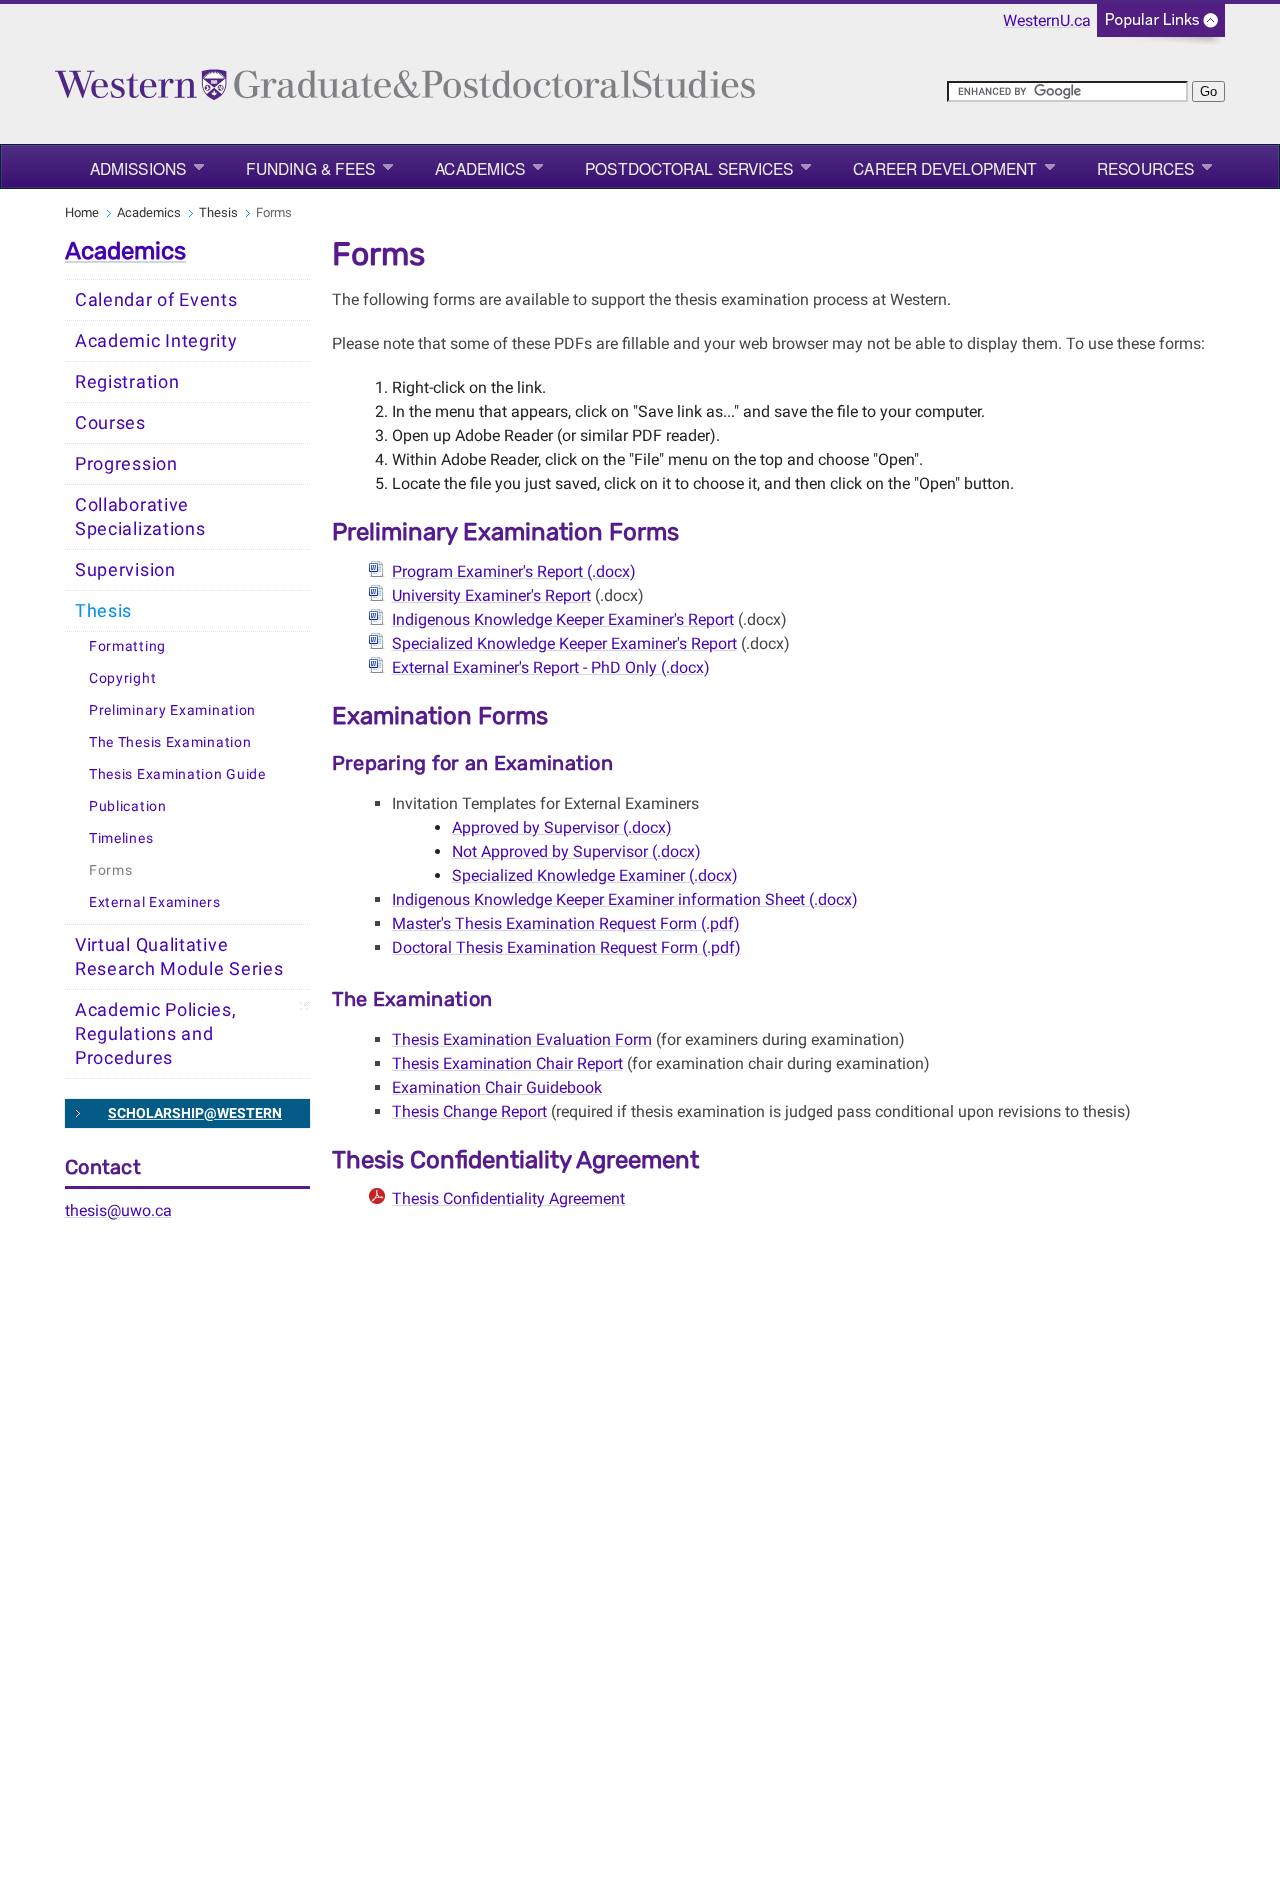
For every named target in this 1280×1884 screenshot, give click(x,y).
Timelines (121, 838)
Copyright (122, 678)
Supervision (125, 570)
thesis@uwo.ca (118, 1210)
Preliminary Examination (172, 710)
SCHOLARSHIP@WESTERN (195, 1113)
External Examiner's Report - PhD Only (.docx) (551, 667)
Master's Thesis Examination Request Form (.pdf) (566, 923)
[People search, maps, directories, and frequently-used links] (1161, 26)
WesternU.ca (1047, 20)
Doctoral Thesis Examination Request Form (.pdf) (566, 947)
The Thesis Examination (170, 742)
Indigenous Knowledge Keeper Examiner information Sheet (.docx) (625, 899)
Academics (480, 168)
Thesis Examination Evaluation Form (522, 1039)
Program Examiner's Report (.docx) (514, 571)
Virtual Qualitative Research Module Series (179, 957)
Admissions (138, 168)
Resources (1145, 168)
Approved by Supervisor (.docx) (562, 827)
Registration (127, 382)
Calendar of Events (156, 300)
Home (82, 212)
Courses (110, 423)
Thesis (218, 212)
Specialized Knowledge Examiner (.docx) (595, 875)
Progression (126, 464)
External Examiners (155, 902)
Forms (111, 870)
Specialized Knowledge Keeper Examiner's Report (564, 643)
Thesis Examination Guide (177, 774)
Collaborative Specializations (140, 517)
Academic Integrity (156, 341)
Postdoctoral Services (689, 168)
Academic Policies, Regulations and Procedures (156, 1034)
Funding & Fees (310, 168)
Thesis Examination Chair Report (507, 1063)
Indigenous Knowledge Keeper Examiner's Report (563, 619)
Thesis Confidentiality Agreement (508, 1198)
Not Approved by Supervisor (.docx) (576, 851)
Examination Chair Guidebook (497, 1087)
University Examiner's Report (491, 595)
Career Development (945, 168)
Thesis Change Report (469, 1111)
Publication (128, 806)
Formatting (127, 646)
